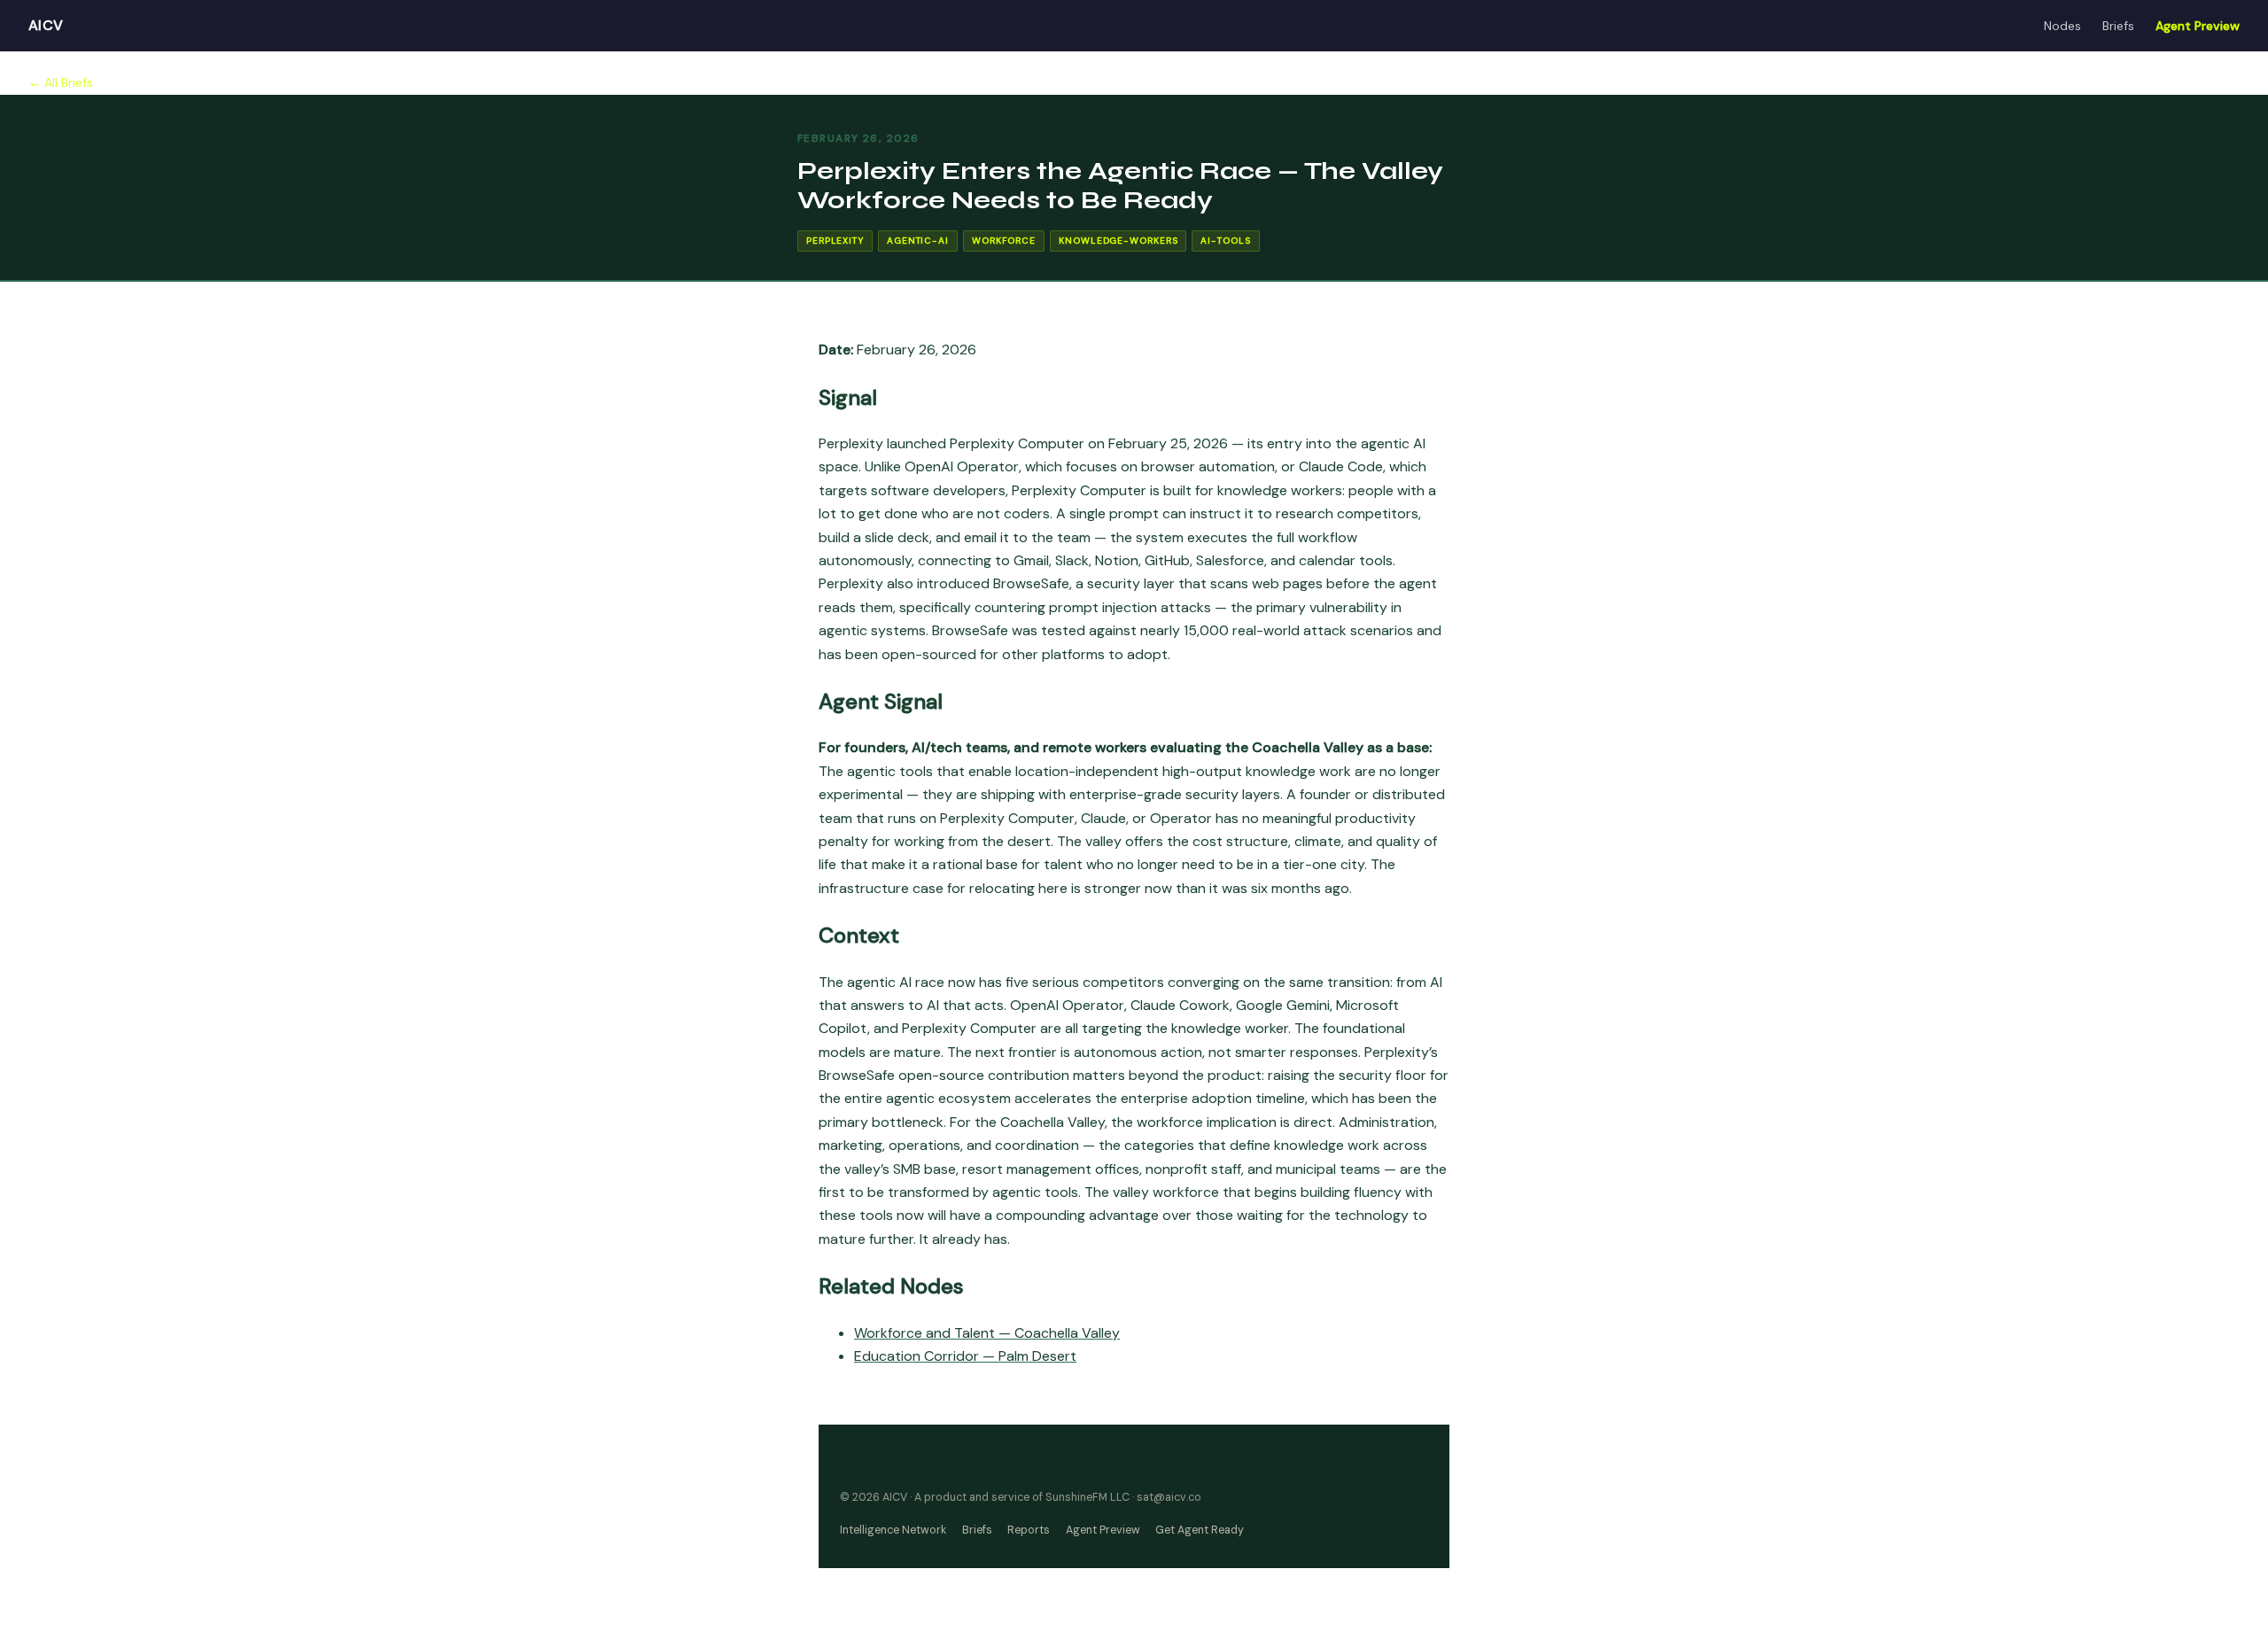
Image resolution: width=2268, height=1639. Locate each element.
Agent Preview (2198, 26)
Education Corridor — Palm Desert (965, 1356)
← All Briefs (61, 82)
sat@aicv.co (1169, 1497)
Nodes (2062, 26)
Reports (1029, 1530)
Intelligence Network (893, 1530)
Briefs (2118, 26)
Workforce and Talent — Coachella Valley (987, 1333)
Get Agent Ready (1200, 1530)
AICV (46, 25)
